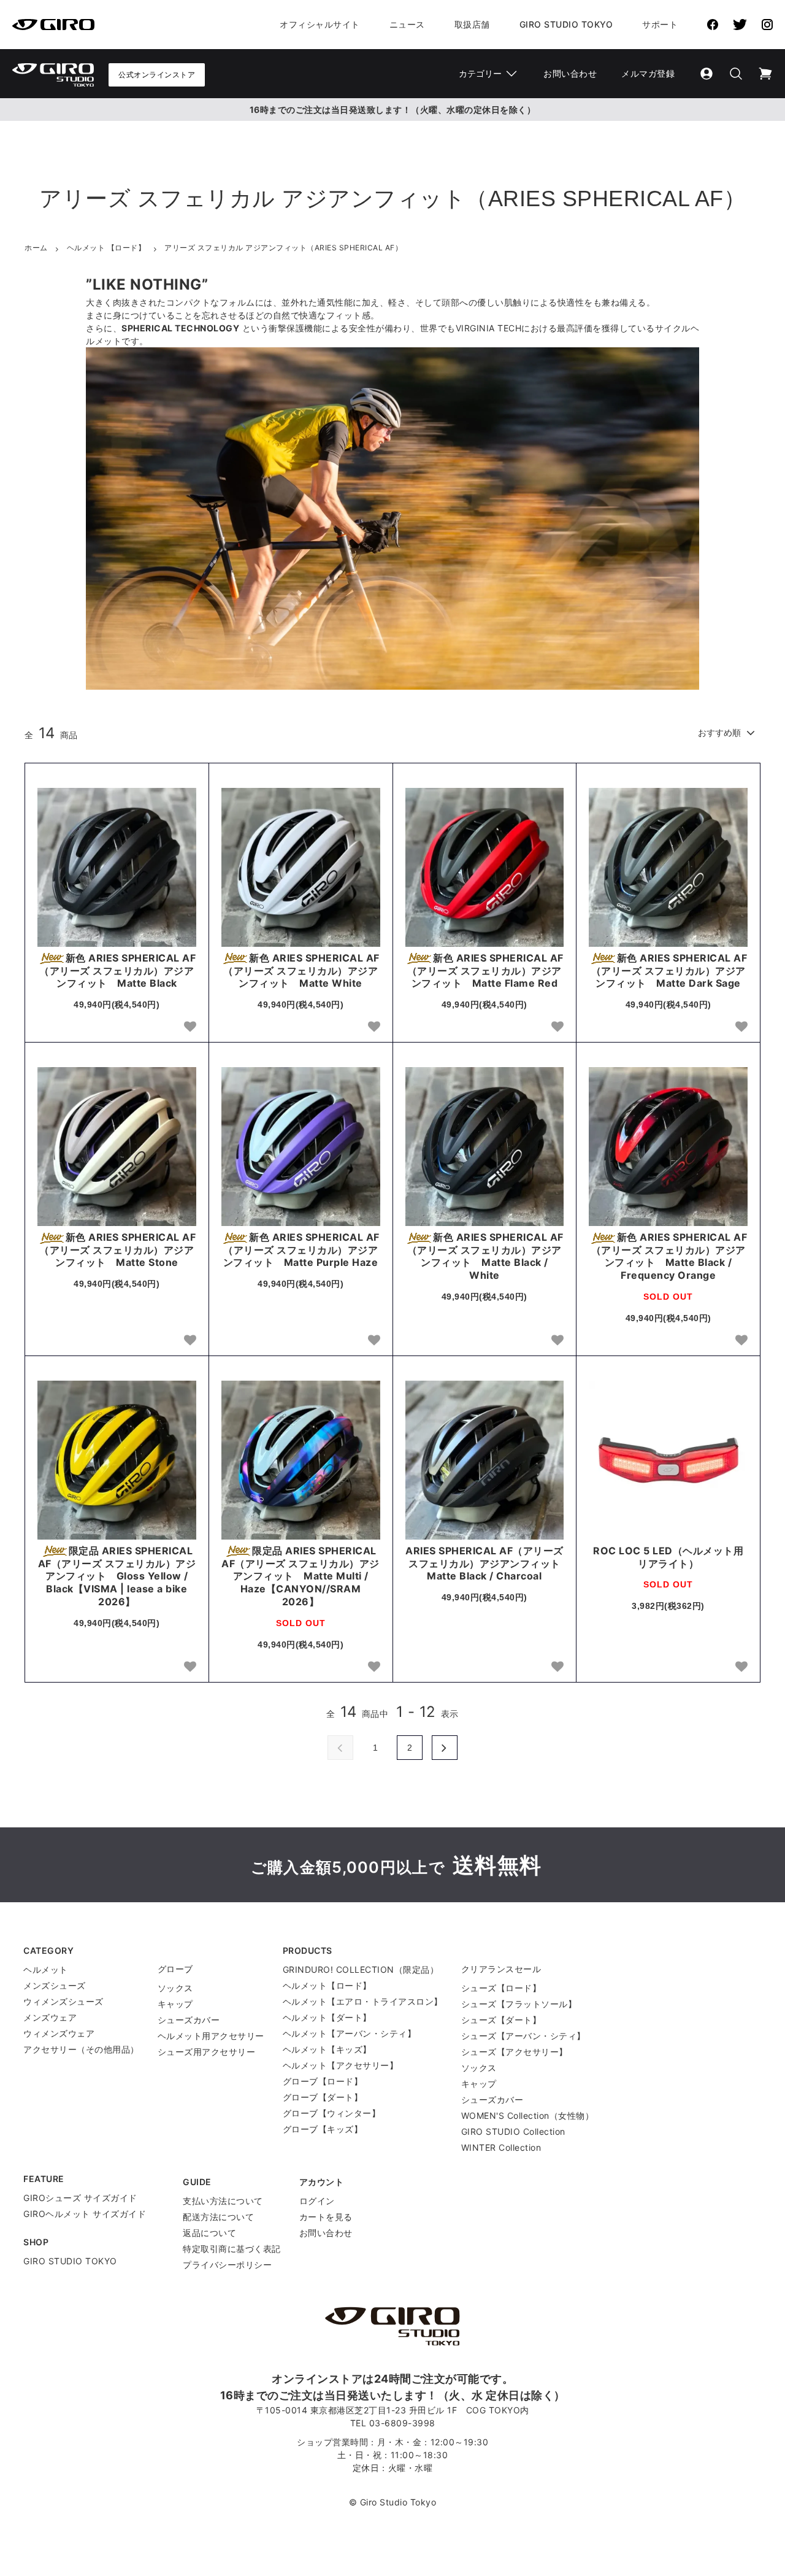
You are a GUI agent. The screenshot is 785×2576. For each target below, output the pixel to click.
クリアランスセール (501, 1969)
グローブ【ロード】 (323, 2081)
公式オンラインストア (157, 75)
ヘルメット (46, 1969)
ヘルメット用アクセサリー (211, 2036)
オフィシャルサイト (320, 24)
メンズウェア (50, 2017)
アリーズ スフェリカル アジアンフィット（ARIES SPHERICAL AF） (283, 248)
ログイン (317, 2201)
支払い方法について (223, 2201)
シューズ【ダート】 (501, 2020)
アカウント (322, 2182)
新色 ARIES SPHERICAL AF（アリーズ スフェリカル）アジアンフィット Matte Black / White (485, 1256)
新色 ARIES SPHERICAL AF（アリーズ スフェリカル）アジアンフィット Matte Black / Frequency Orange (669, 1256)
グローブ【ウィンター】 (332, 2113)
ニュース (407, 24)
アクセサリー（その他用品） (81, 2049)
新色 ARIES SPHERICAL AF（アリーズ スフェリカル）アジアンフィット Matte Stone (117, 1250)
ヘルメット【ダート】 (327, 2017)
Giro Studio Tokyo (566, 24)
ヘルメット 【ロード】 (106, 248)
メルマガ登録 (648, 73)
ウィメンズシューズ (63, 2001)
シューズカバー (189, 2020)
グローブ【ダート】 (323, 2097)
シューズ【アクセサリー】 (515, 2052)
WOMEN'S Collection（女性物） (528, 2115)
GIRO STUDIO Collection (513, 2131)
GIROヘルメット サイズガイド (85, 2214)
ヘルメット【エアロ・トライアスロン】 (363, 2001)
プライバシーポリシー (227, 2265)
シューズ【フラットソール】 (519, 2004)
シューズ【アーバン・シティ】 (523, 2036)
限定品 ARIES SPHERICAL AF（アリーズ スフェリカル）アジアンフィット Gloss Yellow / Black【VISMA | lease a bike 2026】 (117, 1576)
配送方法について (218, 2217)
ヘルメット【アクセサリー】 (341, 2065)
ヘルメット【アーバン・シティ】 (350, 2033)
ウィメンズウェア (59, 2033)
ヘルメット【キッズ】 (327, 2049)
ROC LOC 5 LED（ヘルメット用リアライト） (668, 1557)
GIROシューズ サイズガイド (80, 2198)
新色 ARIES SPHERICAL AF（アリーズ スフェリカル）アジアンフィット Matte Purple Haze (301, 1250)
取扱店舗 (472, 24)
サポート (660, 24)
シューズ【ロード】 (501, 1988)
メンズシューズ (55, 1985)
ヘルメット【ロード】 (327, 1985)
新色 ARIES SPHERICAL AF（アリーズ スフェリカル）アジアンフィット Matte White (301, 971)
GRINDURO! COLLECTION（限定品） (361, 1969)
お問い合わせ (570, 73)
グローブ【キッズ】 (323, 2129)
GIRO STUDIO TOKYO (70, 2261)
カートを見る (326, 2217)
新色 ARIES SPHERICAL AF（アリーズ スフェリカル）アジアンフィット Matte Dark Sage (669, 971)
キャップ (175, 2004)
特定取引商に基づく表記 (232, 2249)
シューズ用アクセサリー (207, 2052)
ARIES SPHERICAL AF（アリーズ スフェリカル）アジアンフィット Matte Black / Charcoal (484, 1564)
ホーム (36, 248)
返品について (209, 2233)
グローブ (175, 1969)
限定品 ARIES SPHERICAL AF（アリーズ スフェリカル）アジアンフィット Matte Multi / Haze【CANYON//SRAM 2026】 (301, 1576)
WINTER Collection (501, 2147)
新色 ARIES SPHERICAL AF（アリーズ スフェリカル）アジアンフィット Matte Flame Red (485, 971)
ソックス (175, 1988)
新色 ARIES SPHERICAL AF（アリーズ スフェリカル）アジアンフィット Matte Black (117, 971)
